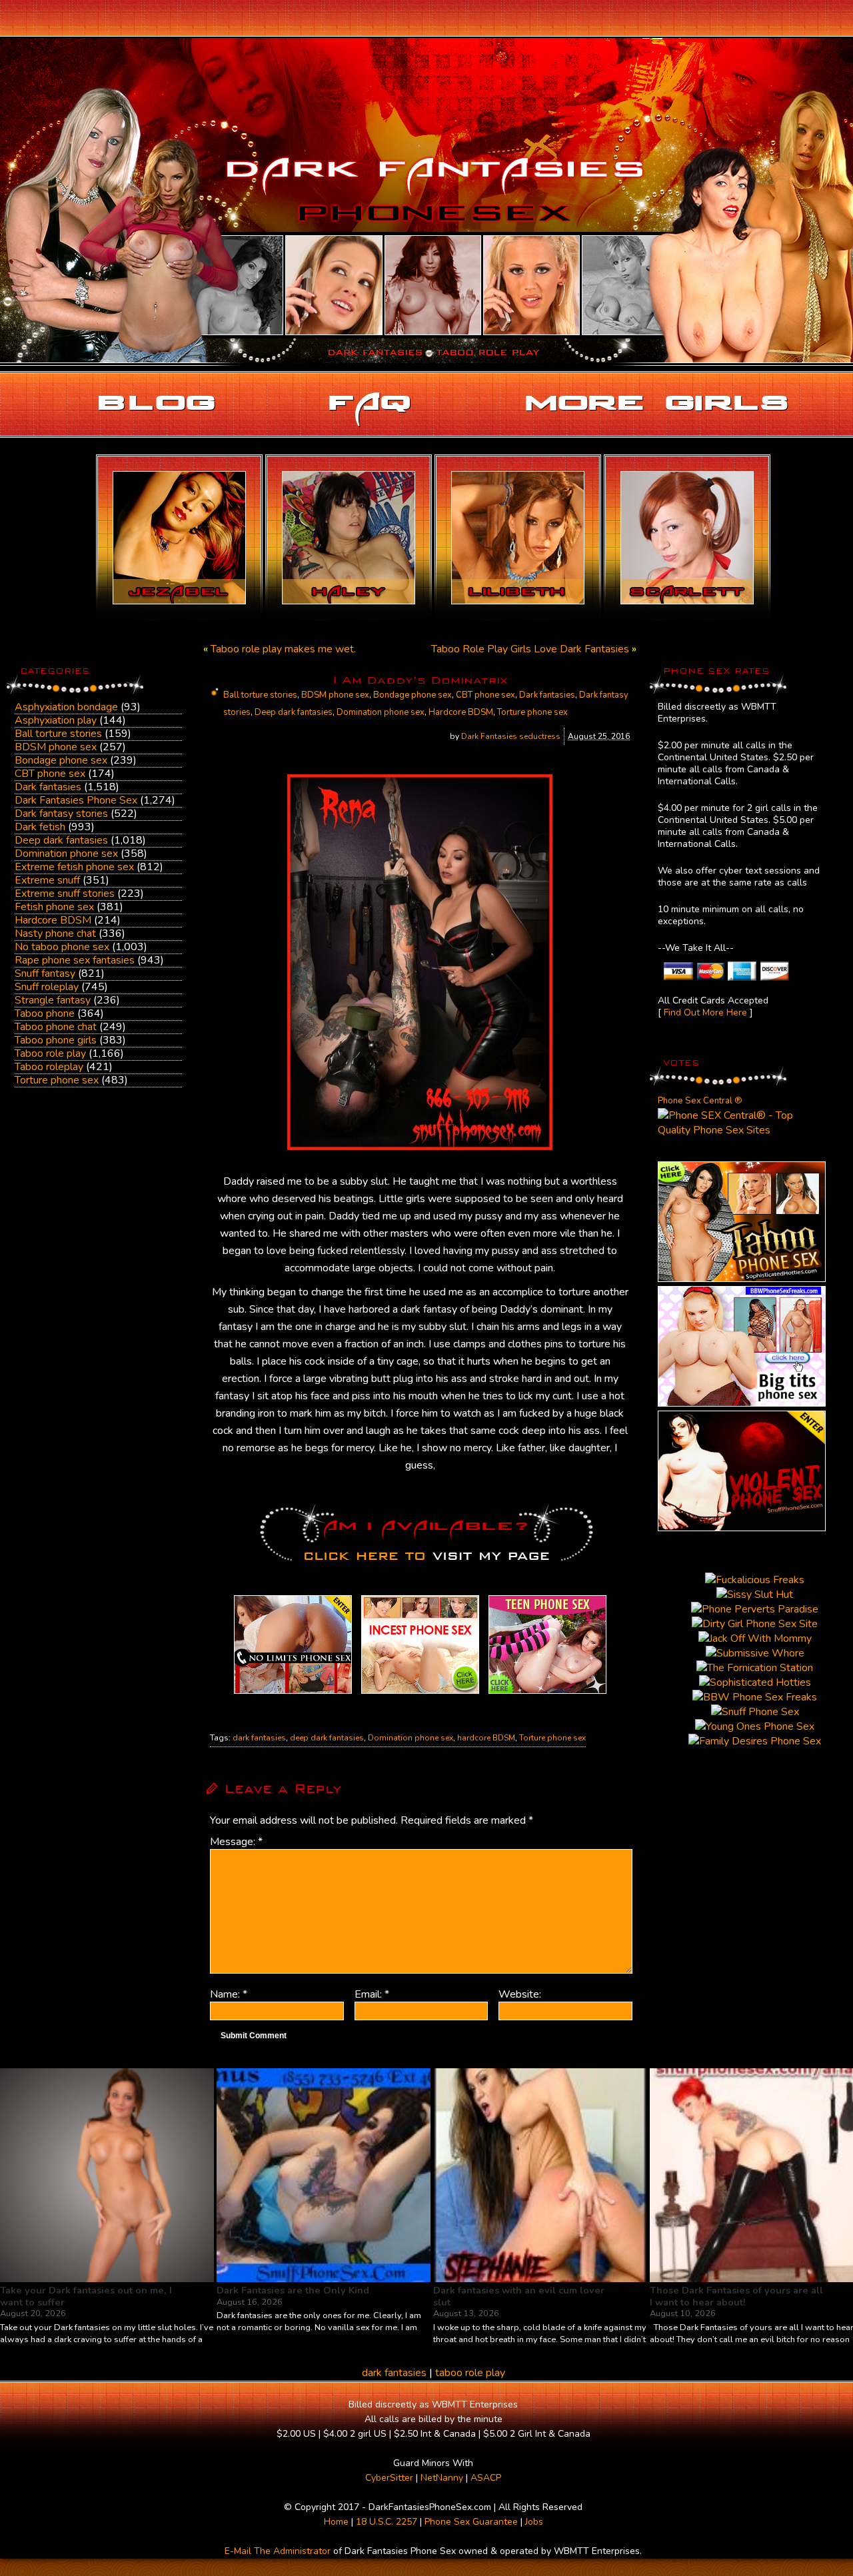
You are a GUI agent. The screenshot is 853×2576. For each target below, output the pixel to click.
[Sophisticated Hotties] (742, 1279)
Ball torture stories (58, 734)
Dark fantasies (48, 787)
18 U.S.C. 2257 (387, 2522)
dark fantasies (259, 1738)
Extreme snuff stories (65, 894)
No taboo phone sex (62, 947)
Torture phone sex (57, 1080)
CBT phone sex (50, 774)
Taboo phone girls (56, 1040)
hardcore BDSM (486, 1738)
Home (336, 2522)
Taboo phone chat (56, 1027)
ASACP (486, 2478)
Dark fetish (40, 827)
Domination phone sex (66, 854)
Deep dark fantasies (61, 840)
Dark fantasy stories (61, 814)
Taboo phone (45, 1013)
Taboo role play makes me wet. (283, 649)
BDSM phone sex (56, 747)
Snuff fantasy (45, 973)
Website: (520, 1994)
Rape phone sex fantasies (75, 960)
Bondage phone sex (61, 760)
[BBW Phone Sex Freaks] (742, 1403)
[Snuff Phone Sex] (742, 1528)
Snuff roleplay (47, 987)
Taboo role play (50, 1053)
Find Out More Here (705, 1012)
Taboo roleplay (49, 1067)
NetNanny (442, 2478)
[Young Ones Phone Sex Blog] (547, 1694)
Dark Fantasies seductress (511, 736)
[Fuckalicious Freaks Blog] (293, 1694)
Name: (229, 1994)
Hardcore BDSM (53, 920)
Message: (236, 1842)
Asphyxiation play (56, 720)
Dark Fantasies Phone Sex (76, 800)
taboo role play (470, 2373)
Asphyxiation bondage (66, 707)
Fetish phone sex (54, 907)
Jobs (534, 2522)
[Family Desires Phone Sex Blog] (420, 1694)
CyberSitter (389, 2478)
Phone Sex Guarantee (471, 2522)
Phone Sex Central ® (700, 1101)
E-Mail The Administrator (278, 2551)
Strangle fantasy (53, 1000)
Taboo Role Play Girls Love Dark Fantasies (530, 649)
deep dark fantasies (327, 1738)
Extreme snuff (47, 880)
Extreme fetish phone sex (74, 867)
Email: (372, 1994)
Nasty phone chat (55, 934)
